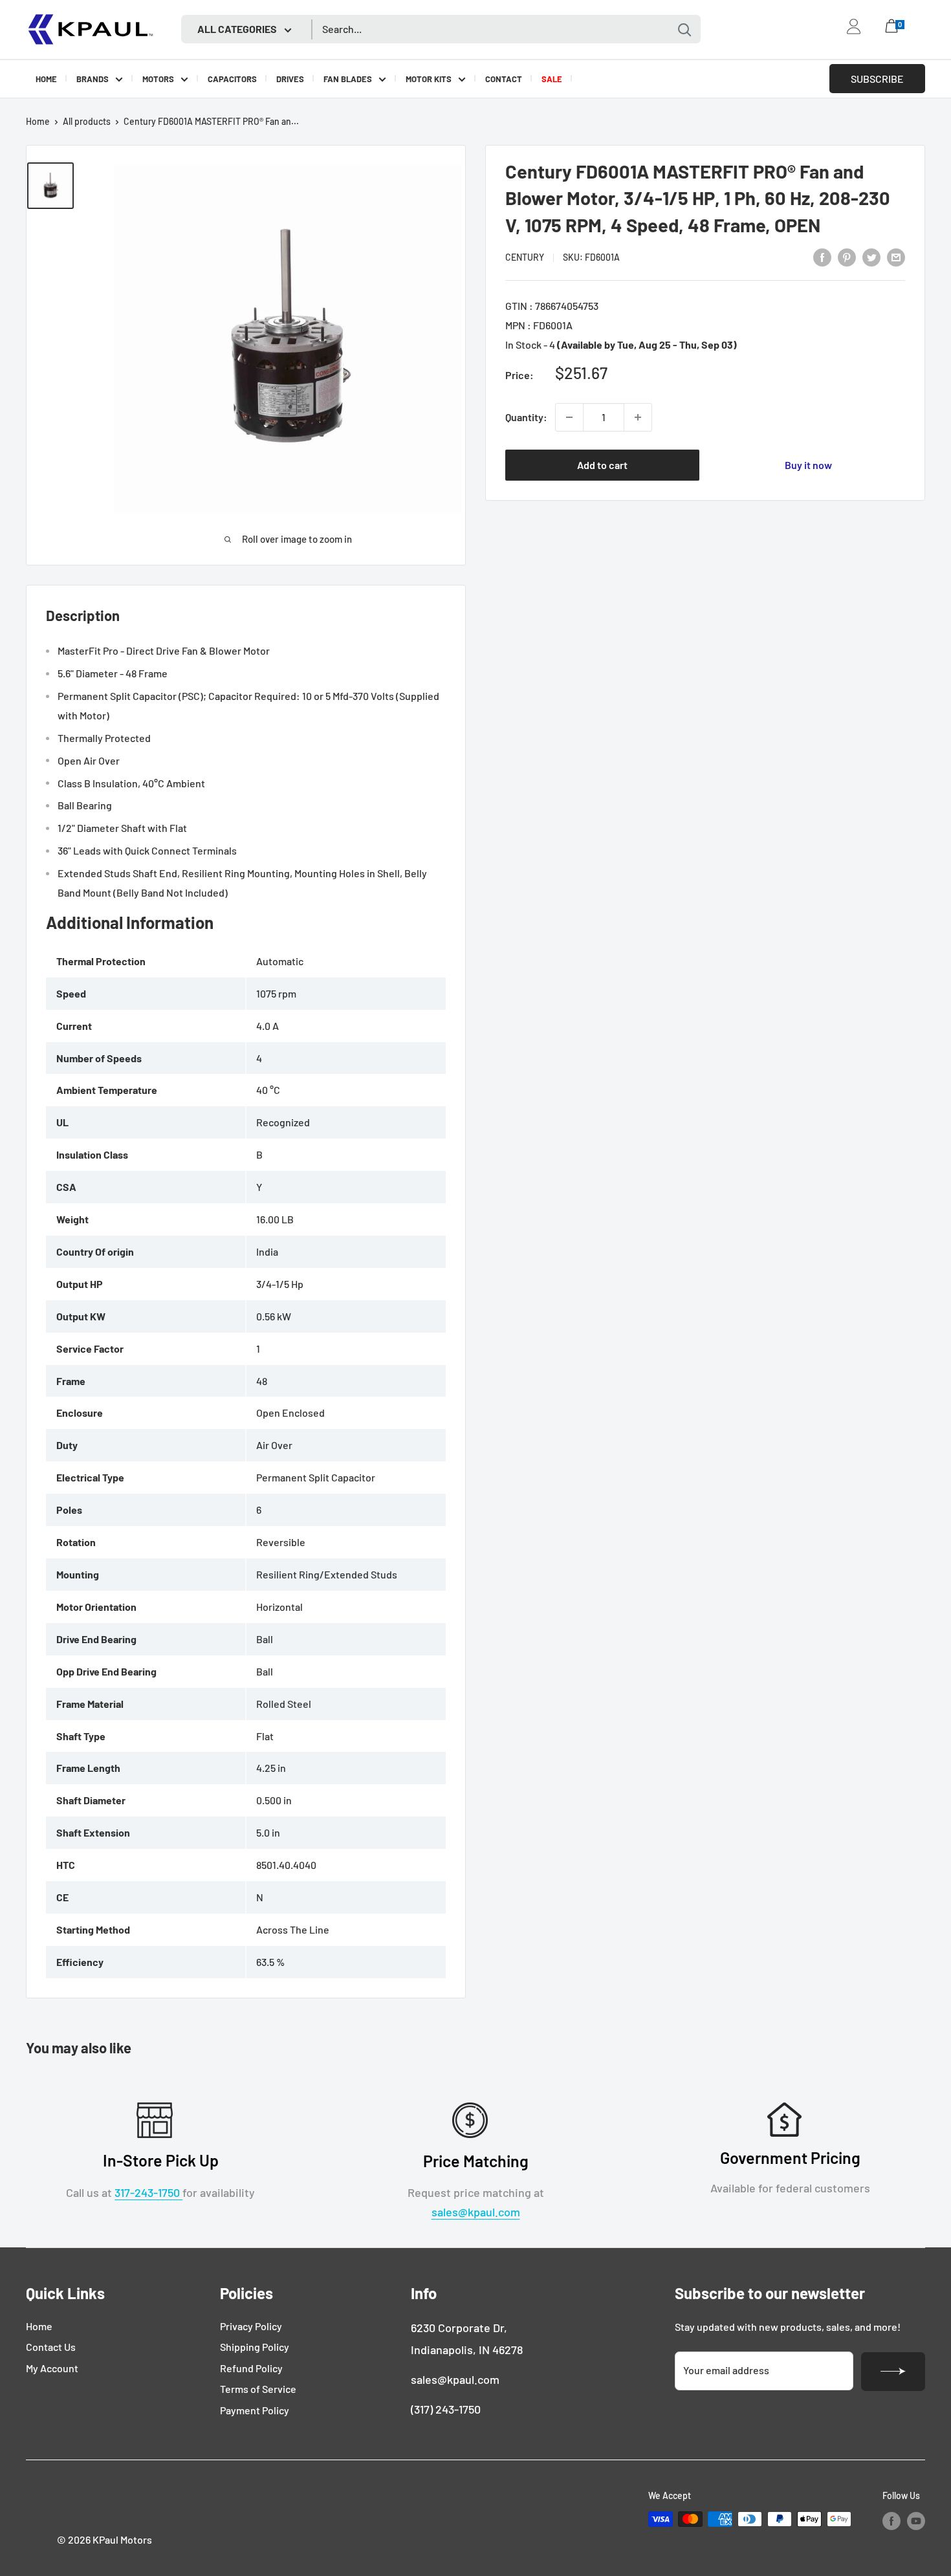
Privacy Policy (251, 2326)
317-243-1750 (148, 2192)
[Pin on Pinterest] (847, 257)
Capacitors (232, 79)
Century (525, 257)
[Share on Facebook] (822, 257)
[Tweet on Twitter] (871, 257)
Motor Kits (429, 79)
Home (46, 79)
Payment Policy (255, 2410)
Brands (93, 79)
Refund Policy (251, 2368)
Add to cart (602, 465)
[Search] (684, 29)
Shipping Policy (255, 2347)
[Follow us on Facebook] (891, 2520)
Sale (552, 79)
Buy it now (808, 465)
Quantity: (526, 417)
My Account (52, 2368)
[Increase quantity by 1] (638, 417)
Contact (504, 79)
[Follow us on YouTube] (916, 2520)
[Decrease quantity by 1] (569, 417)
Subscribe (877, 79)
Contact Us (51, 2347)
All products (87, 121)
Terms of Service (258, 2389)
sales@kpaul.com (476, 2212)
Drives (290, 79)
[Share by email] (896, 257)
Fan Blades (348, 79)
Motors (158, 79)
